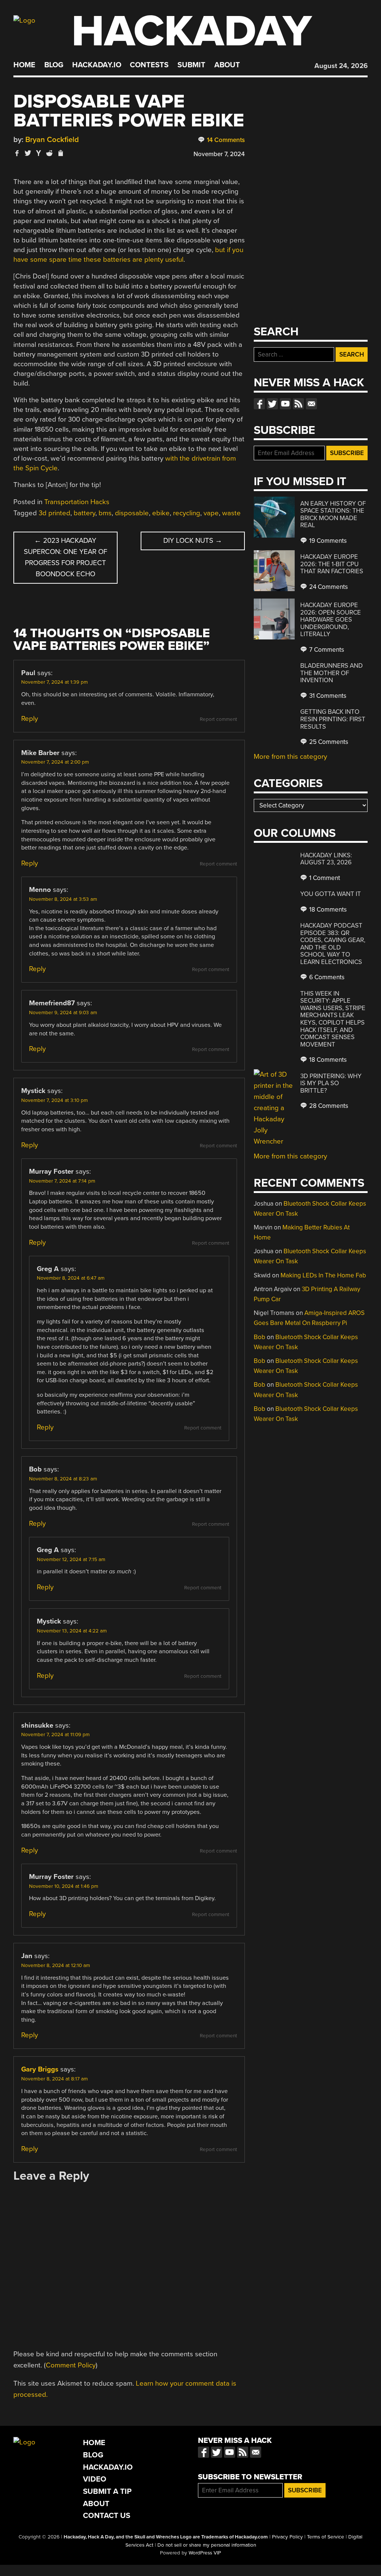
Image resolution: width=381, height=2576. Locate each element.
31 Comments (327, 696)
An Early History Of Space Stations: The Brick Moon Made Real (333, 515)
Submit (191, 65)
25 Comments (328, 742)
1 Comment (324, 878)
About (227, 65)
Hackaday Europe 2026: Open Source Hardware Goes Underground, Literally (331, 620)
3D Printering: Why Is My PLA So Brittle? (331, 1083)
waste (231, 513)
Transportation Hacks (77, 502)
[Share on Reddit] (49, 153)
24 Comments (328, 587)
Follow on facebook (259, 404)
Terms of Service (326, 2537)
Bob (260, 1337)
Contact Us (107, 2516)
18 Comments (327, 910)
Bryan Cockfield (52, 140)
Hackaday (192, 31)
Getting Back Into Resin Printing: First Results (333, 719)
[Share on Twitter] (28, 153)
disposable (132, 513)
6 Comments (326, 977)
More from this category (290, 757)
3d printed (55, 513)
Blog (54, 65)
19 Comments (327, 541)
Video (95, 2479)
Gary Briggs (40, 2069)
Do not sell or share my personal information (207, 2545)
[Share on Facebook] (17, 153)
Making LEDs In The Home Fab (323, 1275)
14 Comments (225, 140)
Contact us (311, 404)
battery (84, 513)
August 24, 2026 (341, 66)
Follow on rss (298, 404)
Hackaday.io (97, 65)
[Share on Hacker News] (39, 153)
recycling (187, 513)
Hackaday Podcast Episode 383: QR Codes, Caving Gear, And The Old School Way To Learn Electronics (333, 944)
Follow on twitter (272, 404)
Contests (149, 65)
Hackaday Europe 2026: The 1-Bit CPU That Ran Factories (332, 564)
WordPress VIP (205, 2553)
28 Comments (328, 1106)
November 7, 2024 (219, 154)
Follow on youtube (285, 404)
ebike (161, 513)
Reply (30, 719)
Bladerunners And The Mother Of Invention (332, 673)
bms (105, 513)
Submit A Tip (107, 2491)
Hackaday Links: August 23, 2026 (326, 859)
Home (24, 65)
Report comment (218, 719)
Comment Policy (71, 2365)
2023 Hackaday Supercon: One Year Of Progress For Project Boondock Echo (65, 557)
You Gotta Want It (331, 894)
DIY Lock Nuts (193, 541)
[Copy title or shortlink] (60, 154)
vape (211, 513)
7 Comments (326, 650)
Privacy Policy (287, 2537)
